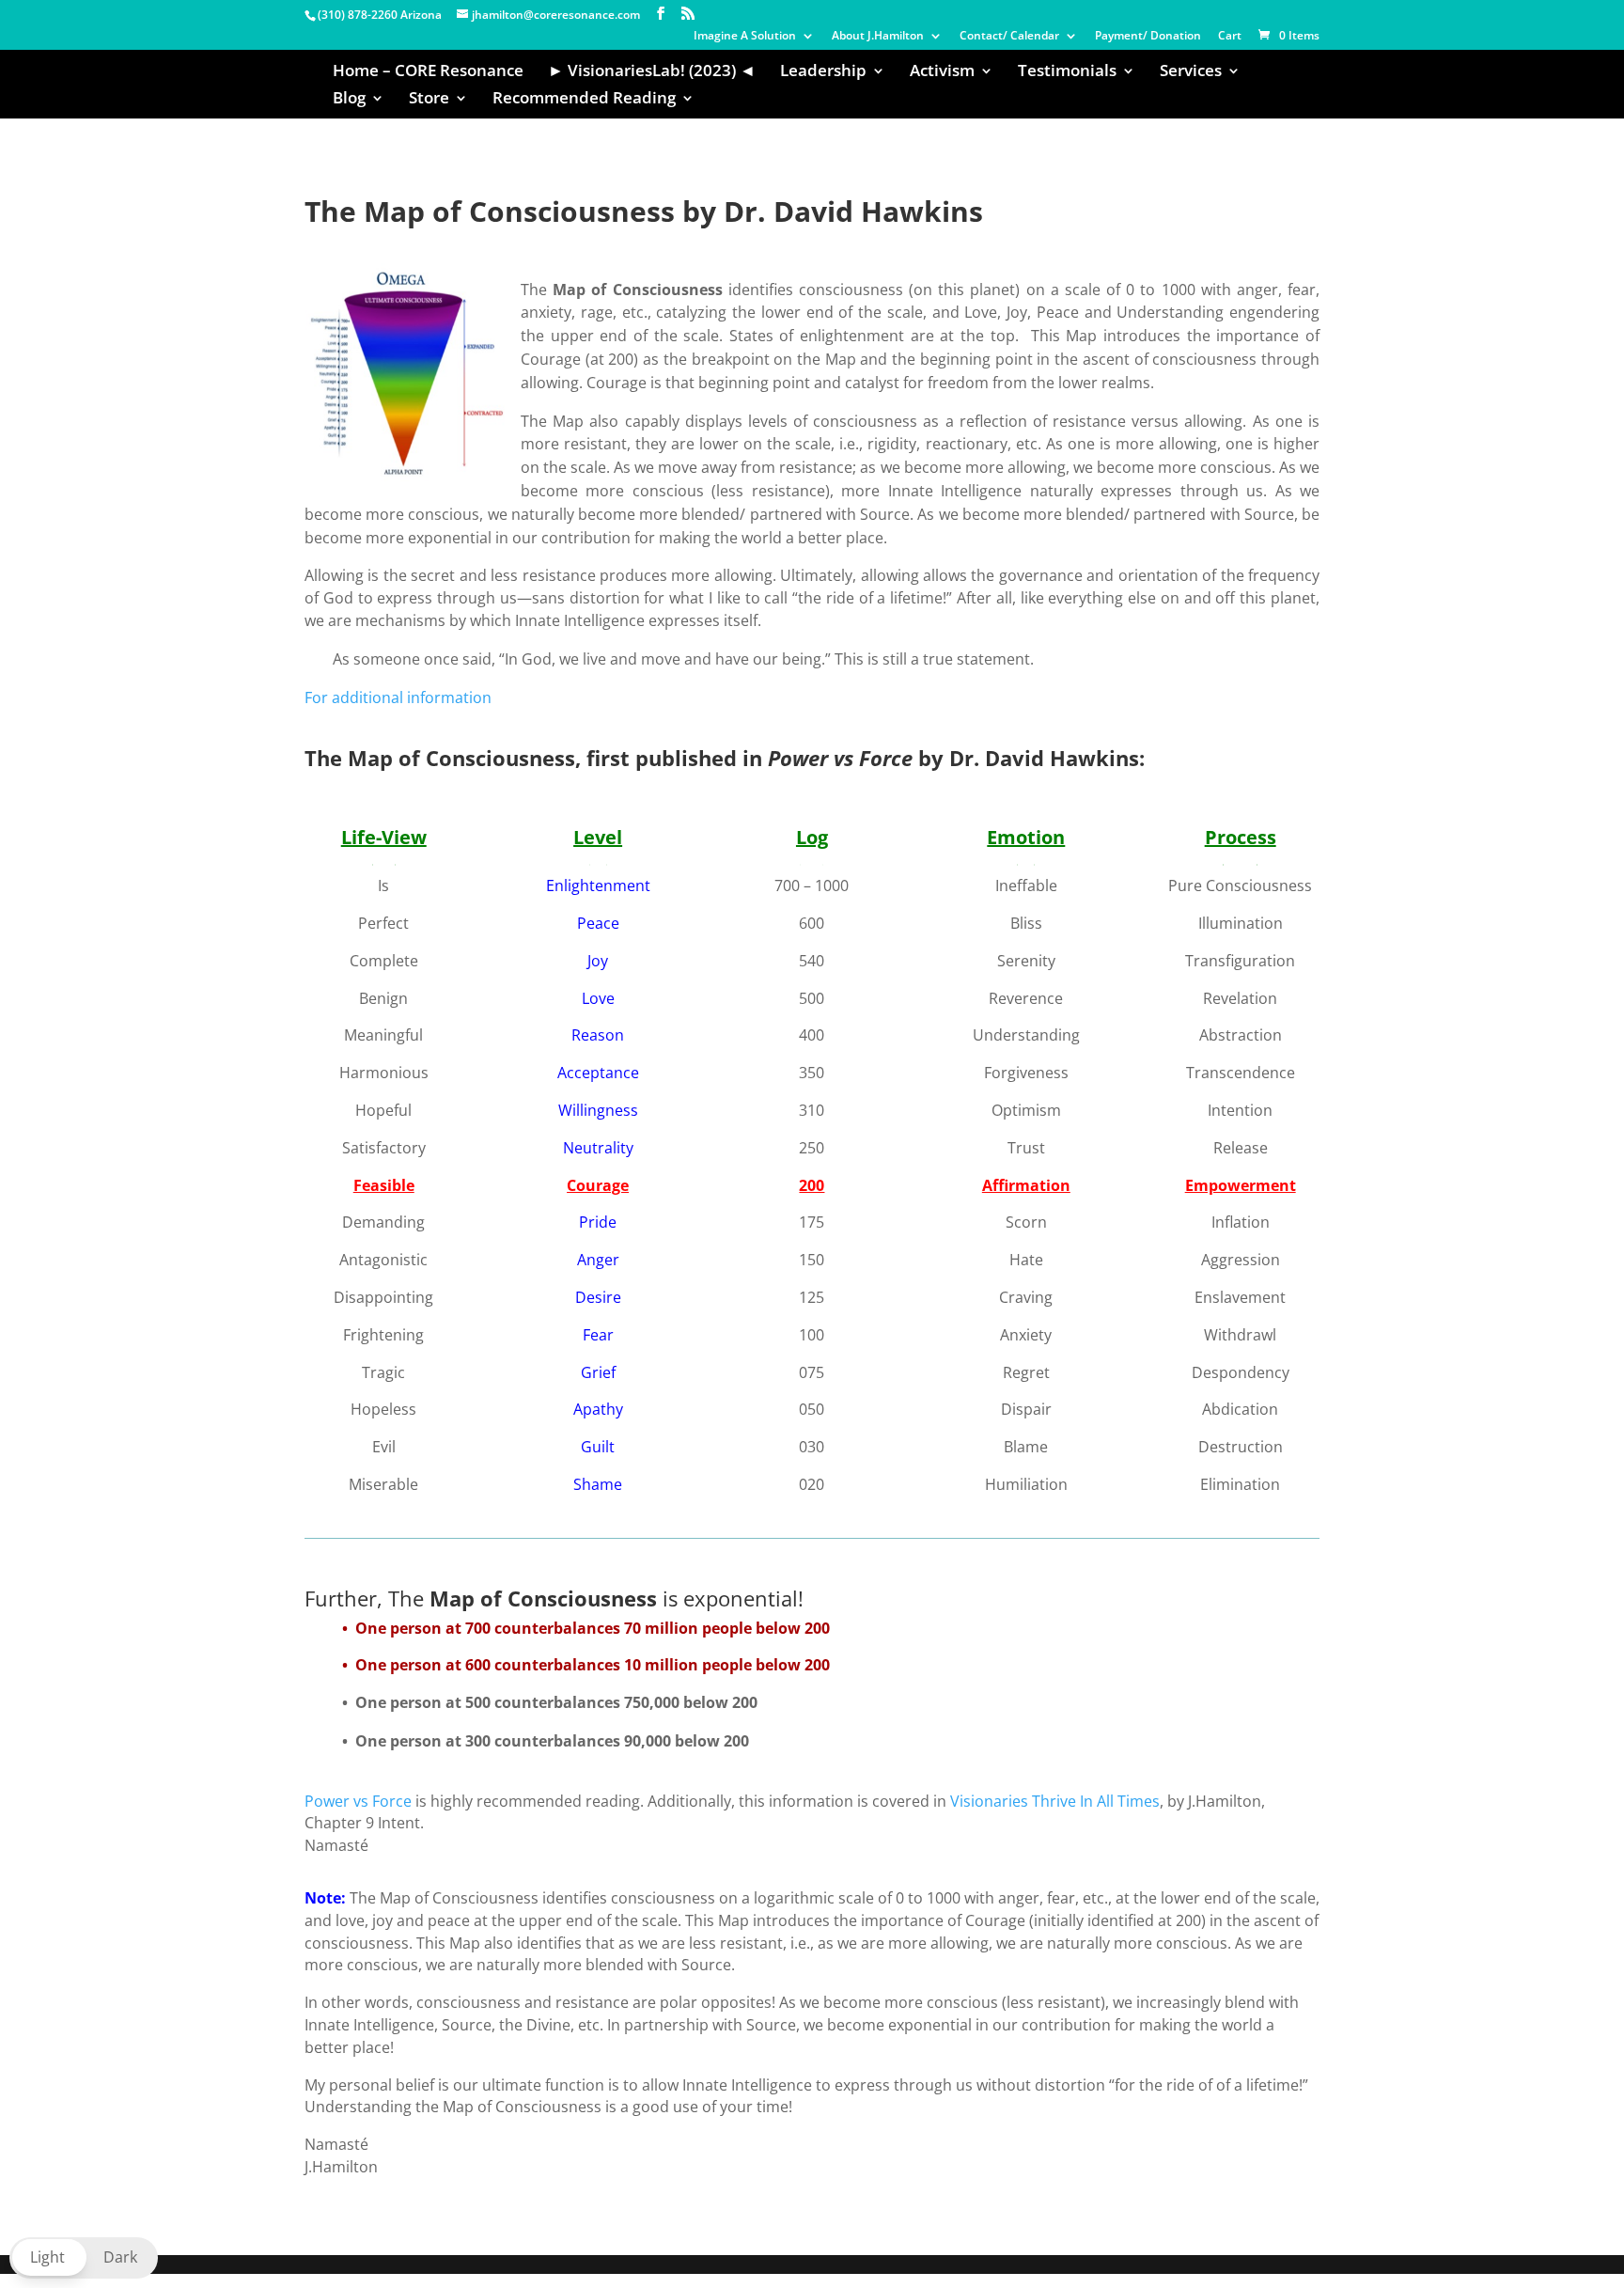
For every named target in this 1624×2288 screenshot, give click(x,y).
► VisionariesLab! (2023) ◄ (652, 72)
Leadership (823, 72)
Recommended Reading (584, 100)
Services (1191, 72)
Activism (942, 72)
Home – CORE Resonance (428, 72)
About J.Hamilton (878, 37)
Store (429, 100)
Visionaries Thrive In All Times (1055, 1801)
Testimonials (1067, 72)
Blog (349, 100)
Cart (1230, 37)
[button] (84, 2258)
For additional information (398, 697)
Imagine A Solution (745, 37)
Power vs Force (358, 1801)
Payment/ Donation (1148, 37)
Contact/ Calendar (1009, 37)
